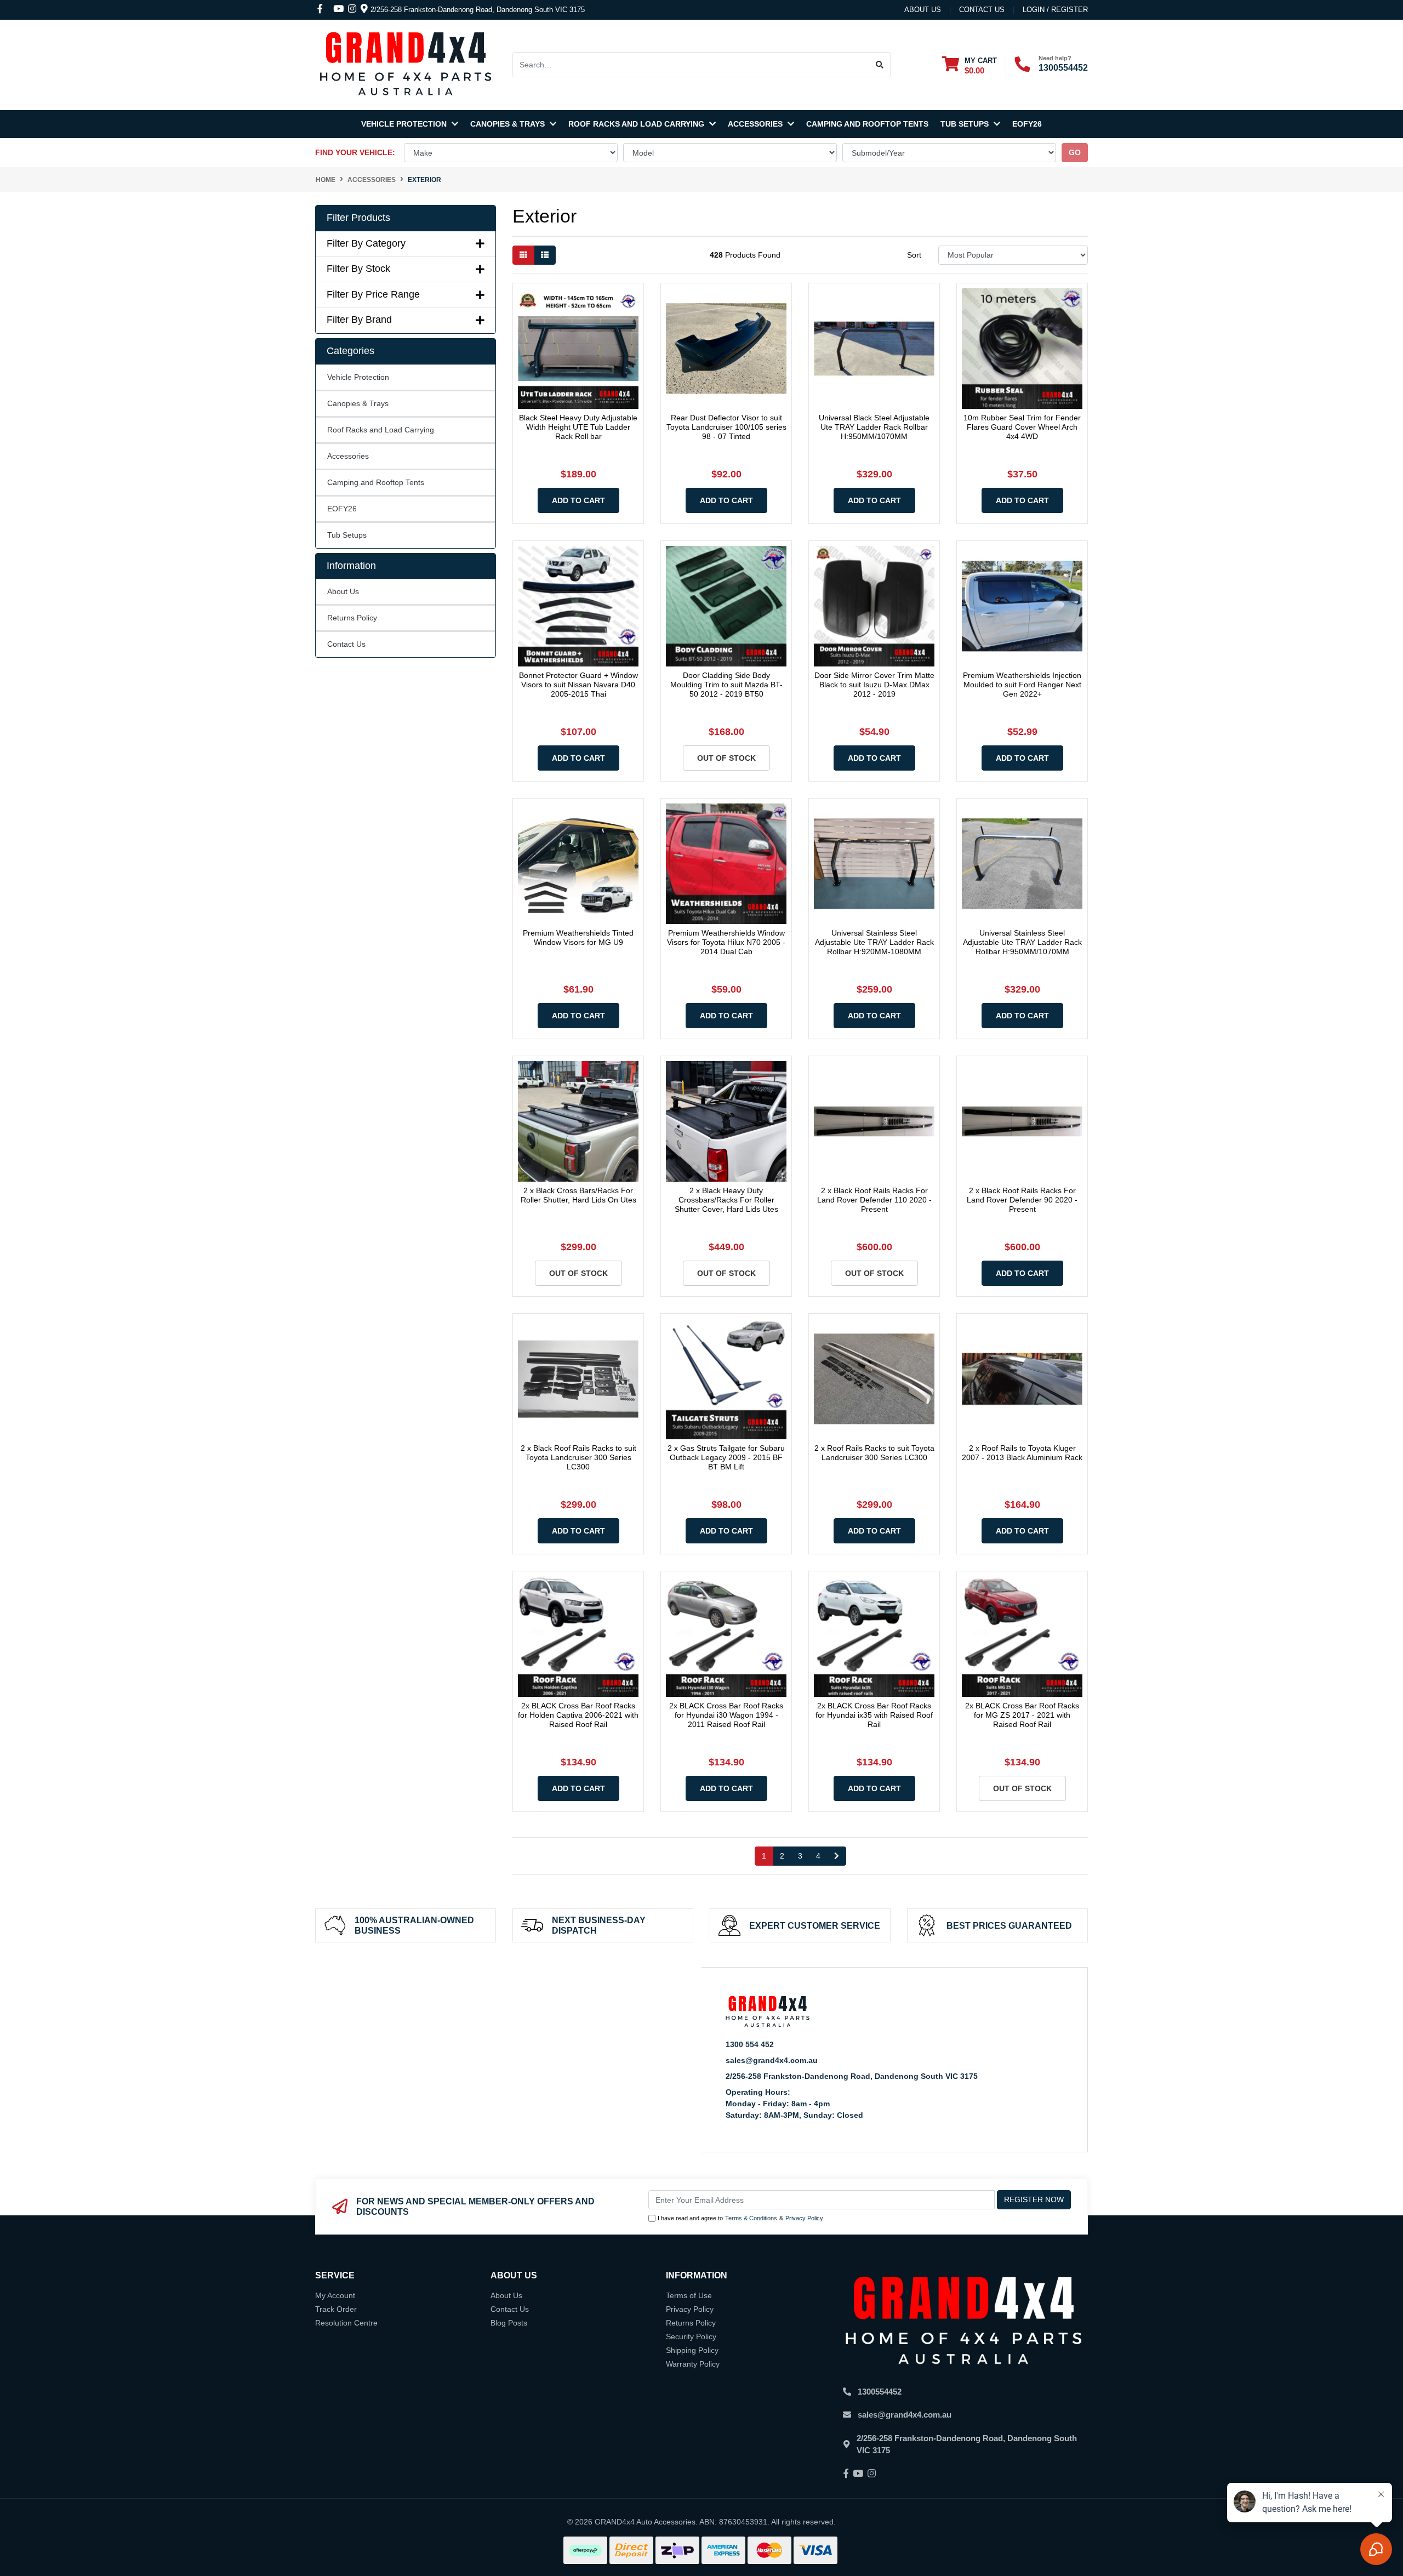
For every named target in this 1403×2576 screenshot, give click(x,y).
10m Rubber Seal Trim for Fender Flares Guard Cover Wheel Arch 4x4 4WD (1022, 427)
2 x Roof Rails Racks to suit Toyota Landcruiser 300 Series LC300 (874, 1453)
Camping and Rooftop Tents (867, 124)
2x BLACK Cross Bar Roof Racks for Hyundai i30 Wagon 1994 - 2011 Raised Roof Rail (726, 1715)
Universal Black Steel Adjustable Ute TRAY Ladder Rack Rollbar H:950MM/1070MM (874, 427)
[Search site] (880, 65)
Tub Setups (966, 124)
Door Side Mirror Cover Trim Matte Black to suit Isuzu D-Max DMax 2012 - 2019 (874, 685)
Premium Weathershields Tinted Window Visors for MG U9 (578, 937)
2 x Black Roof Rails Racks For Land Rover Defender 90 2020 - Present (1022, 1200)
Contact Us (346, 644)
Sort (914, 255)
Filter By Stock (358, 269)
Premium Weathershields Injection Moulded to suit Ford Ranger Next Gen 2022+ (1022, 685)
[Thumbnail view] (523, 255)
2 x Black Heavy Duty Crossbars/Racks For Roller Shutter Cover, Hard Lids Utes (726, 1200)
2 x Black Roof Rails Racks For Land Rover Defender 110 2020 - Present (874, 1200)
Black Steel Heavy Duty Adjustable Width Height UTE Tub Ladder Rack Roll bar (578, 427)
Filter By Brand (359, 320)
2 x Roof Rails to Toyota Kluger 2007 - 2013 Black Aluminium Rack (1022, 1453)
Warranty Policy (693, 2364)
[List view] (545, 255)
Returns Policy (352, 618)
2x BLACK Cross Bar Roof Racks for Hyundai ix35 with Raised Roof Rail (874, 1715)
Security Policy (691, 2336)
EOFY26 (1027, 124)
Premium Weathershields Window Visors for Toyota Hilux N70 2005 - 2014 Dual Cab (726, 942)
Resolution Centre (346, 2323)
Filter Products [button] (358, 218)
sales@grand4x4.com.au (772, 2060)
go (1075, 152)
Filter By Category (366, 243)
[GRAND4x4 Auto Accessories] (406, 64)
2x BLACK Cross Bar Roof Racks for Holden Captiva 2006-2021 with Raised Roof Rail (578, 1715)
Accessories (756, 124)
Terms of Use (689, 2295)
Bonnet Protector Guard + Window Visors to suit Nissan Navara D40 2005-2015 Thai (578, 685)
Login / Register (1055, 10)
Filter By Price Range (373, 294)
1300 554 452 (750, 2044)
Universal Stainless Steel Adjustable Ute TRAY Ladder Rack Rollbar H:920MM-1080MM (874, 942)
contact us (982, 10)
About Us (923, 10)
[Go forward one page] (837, 1856)
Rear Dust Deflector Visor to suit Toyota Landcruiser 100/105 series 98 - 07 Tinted (726, 427)
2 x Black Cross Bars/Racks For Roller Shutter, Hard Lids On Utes (578, 1195)
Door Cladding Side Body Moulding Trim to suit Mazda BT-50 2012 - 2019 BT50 (726, 685)
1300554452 (1063, 68)
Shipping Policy (692, 2350)
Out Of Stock (726, 758)
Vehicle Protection (405, 124)
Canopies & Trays (509, 124)
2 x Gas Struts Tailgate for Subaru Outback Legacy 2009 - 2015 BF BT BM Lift (726, 1457)
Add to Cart (578, 500)
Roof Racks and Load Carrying (637, 124)
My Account (335, 2295)
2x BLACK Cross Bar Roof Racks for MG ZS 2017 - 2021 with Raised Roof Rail (1022, 1715)
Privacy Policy (804, 2218)
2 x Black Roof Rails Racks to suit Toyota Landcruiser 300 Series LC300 (578, 1457)
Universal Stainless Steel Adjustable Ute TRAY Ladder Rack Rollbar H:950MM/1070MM (1022, 942)
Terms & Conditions (751, 2218)
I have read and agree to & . (741, 2218)
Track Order (336, 2309)
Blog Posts (509, 2323)
